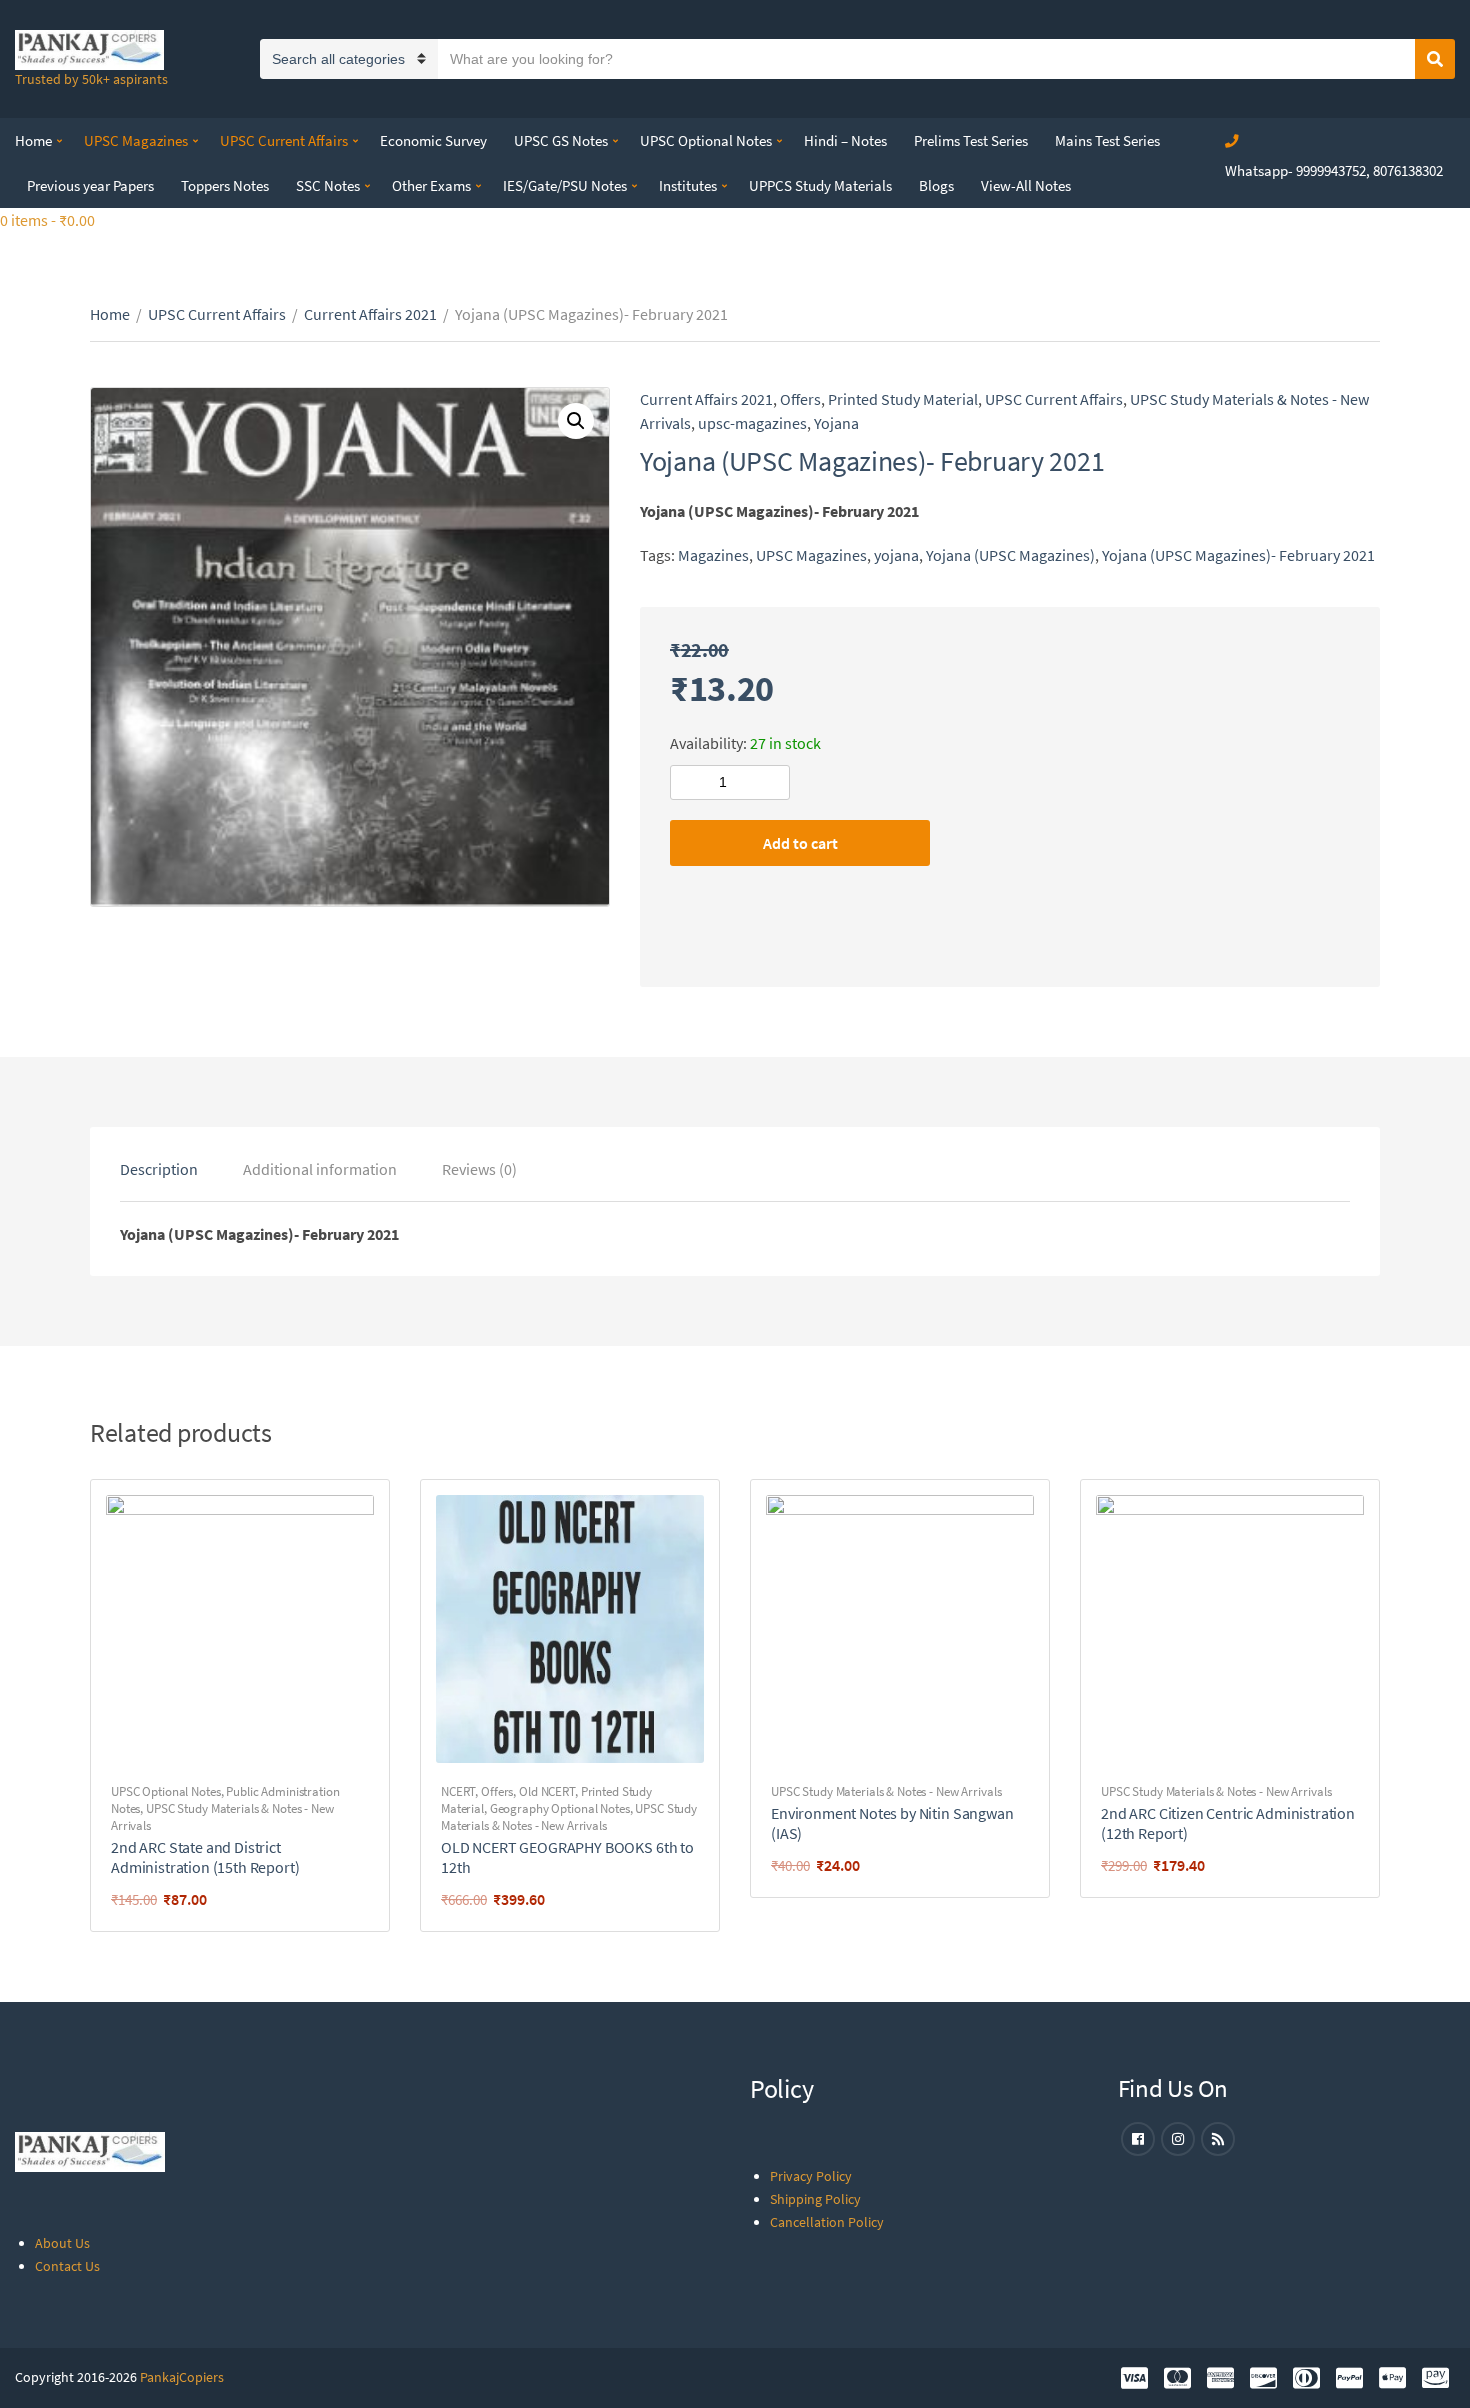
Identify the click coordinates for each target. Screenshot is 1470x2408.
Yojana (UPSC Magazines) (1010, 555)
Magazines (713, 555)
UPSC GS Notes (561, 140)
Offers (800, 399)
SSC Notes (328, 185)
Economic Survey (433, 140)
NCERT (458, 1791)
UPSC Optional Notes (706, 140)
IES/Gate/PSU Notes (565, 185)
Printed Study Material (903, 399)
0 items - (47, 220)
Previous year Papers (90, 185)
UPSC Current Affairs (284, 140)
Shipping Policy (815, 2199)
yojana (896, 555)
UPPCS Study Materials (820, 185)
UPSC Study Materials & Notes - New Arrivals (569, 1817)
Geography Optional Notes (560, 1808)
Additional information (320, 1169)
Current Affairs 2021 (370, 314)
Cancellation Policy (827, 2222)
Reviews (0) (479, 1169)
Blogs (936, 185)
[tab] (159, 1169)
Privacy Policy (811, 2176)
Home (33, 140)
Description (159, 1169)
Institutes (688, 185)
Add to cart (800, 843)
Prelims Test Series (971, 140)
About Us (62, 2243)
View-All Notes (1026, 185)
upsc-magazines (752, 423)
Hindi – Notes (845, 140)
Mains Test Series (1107, 140)
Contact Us (67, 2266)
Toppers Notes (225, 185)
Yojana (836, 423)
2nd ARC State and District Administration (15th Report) (205, 1857)
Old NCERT (547, 1791)
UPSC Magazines (136, 140)
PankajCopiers (182, 2377)
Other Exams (431, 185)
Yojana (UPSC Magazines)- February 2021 (1238, 555)
